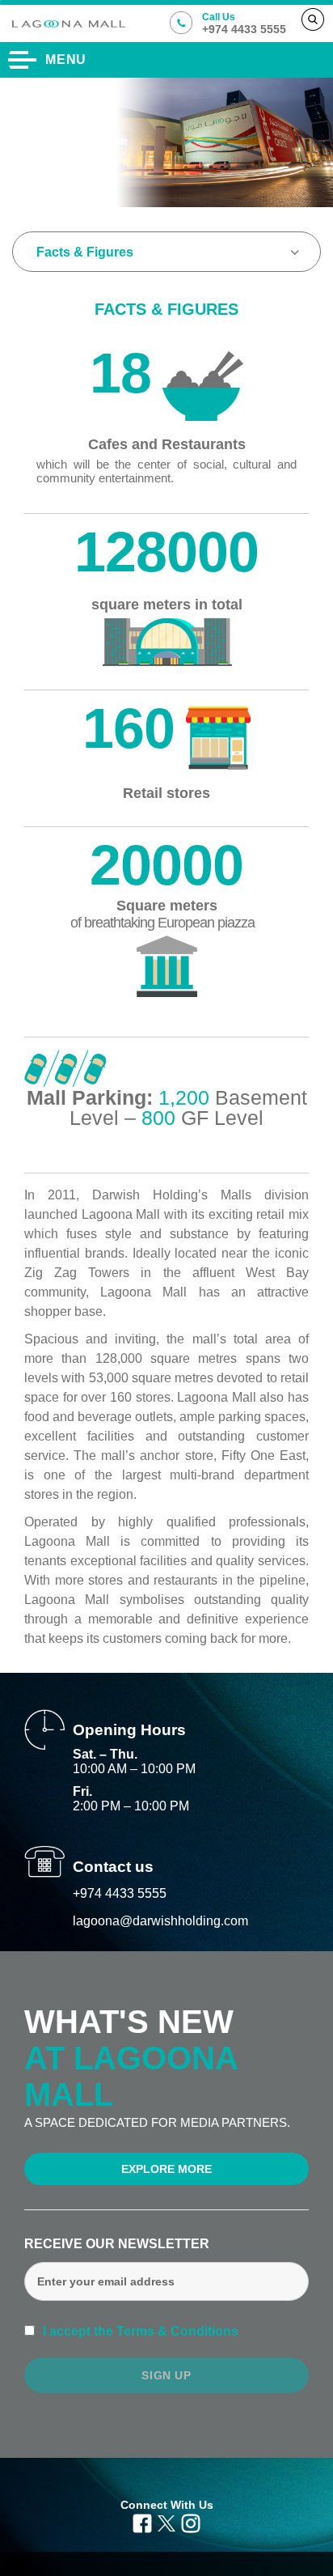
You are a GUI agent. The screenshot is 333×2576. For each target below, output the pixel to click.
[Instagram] (191, 2523)
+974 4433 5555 (120, 1893)
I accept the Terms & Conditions (139, 2331)
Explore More (166, 2169)
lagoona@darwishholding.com (160, 1921)
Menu (66, 59)
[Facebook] (142, 2523)
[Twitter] (166, 2523)
